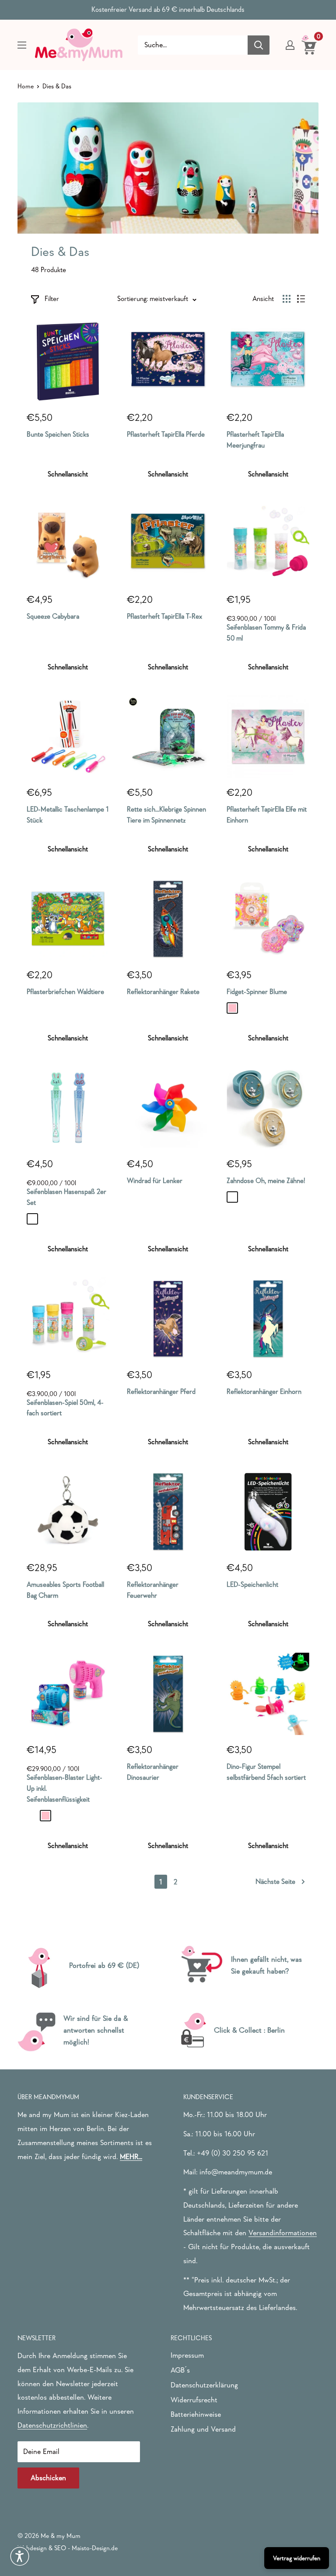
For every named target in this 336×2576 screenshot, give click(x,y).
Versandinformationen (283, 2233)
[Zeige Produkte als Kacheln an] (287, 299)
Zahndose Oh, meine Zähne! (266, 1180)
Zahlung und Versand (203, 2429)
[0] (310, 45)
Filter (52, 298)
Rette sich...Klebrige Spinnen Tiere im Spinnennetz (166, 814)
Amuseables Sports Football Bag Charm (65, 1590)
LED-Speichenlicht (252, 1584)
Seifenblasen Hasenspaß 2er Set (66, 1197)
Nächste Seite (275, 1881)
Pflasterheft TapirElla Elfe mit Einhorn (267, 814)
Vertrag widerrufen (297, 2558)
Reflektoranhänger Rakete (163, 991)
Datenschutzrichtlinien (52, 2425)
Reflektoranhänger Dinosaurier (153, 1772)
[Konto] (290, 45)
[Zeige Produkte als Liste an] (301, 299)
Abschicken (48, 2478)
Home (26, 86)
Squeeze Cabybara (53, 616)
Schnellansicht (68, 474)
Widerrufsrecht (194, 2400)
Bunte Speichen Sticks (58, 434)
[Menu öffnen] (22, 45)
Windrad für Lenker (155, 1180)
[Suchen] (259, 45)
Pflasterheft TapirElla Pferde (166, 434)
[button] (20, 2556)
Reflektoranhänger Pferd (161, 1391)
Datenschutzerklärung (204, 2385)
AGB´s (180, 2370)
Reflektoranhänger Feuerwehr (153, 1590)
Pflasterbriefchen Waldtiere (65, 991)
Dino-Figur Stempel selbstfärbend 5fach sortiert (266, 1772)
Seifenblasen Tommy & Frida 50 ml (266, 632)
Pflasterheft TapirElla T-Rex (164, 616)
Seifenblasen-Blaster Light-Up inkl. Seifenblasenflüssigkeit (65, 1788)
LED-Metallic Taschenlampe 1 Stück (68, 814)
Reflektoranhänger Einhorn (264, 1391)
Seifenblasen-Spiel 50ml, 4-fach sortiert (65, 1408)
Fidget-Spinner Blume (257, 991)
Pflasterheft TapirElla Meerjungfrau (255, 439)
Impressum (187, 2355)
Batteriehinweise (196, 2414)
